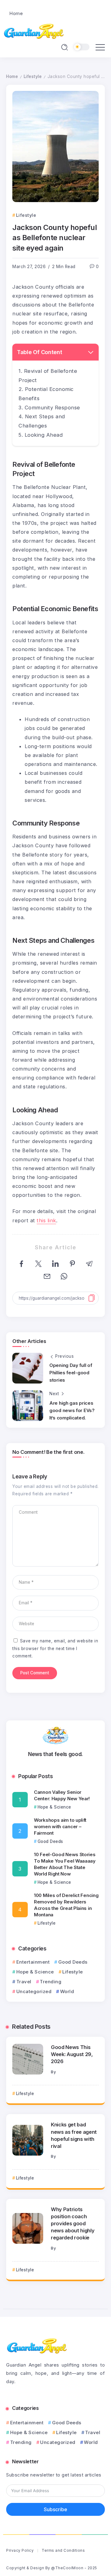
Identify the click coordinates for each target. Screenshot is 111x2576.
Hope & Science (35, 1972)
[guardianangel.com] (34, 31)
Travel (24, 1982)
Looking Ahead (44, 435)
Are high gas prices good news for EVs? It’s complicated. (72, 1410)
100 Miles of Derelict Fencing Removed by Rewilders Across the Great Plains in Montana (66, 1905)
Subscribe (55, 2509)
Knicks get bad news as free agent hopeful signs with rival (74, 2135)
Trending (51, 1982)
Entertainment (33, 1962)
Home (12, 76)
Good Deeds (73, 1962)
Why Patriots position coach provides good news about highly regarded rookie (73, 2223)
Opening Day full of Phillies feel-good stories (71, 1373)
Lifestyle (33, 76)
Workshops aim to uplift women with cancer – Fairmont (60, 1827)
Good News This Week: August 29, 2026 (72, 2054)
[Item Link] (28, 2059)
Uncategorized (34, 1991)
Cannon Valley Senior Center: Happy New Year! (62, 1795)
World (67, 1991)
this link (46, 1220)
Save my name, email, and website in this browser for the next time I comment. (55, 1648)
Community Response (52, 408)
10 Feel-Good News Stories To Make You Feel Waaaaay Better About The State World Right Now (65, 1864)
